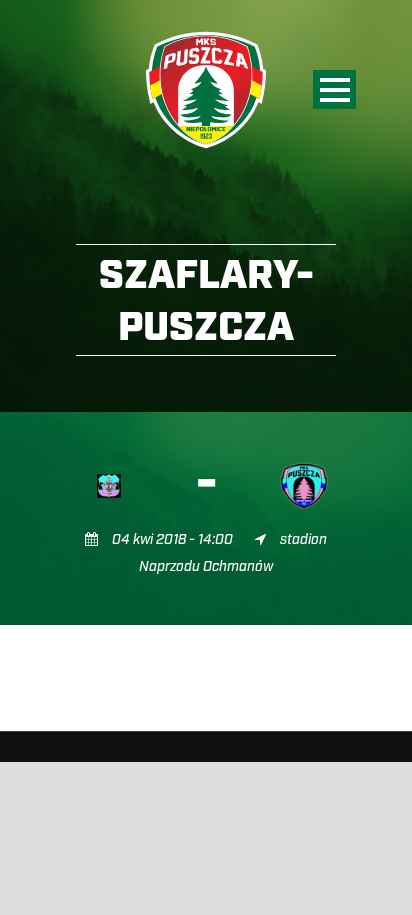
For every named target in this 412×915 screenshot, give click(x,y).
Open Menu (334, 89)
